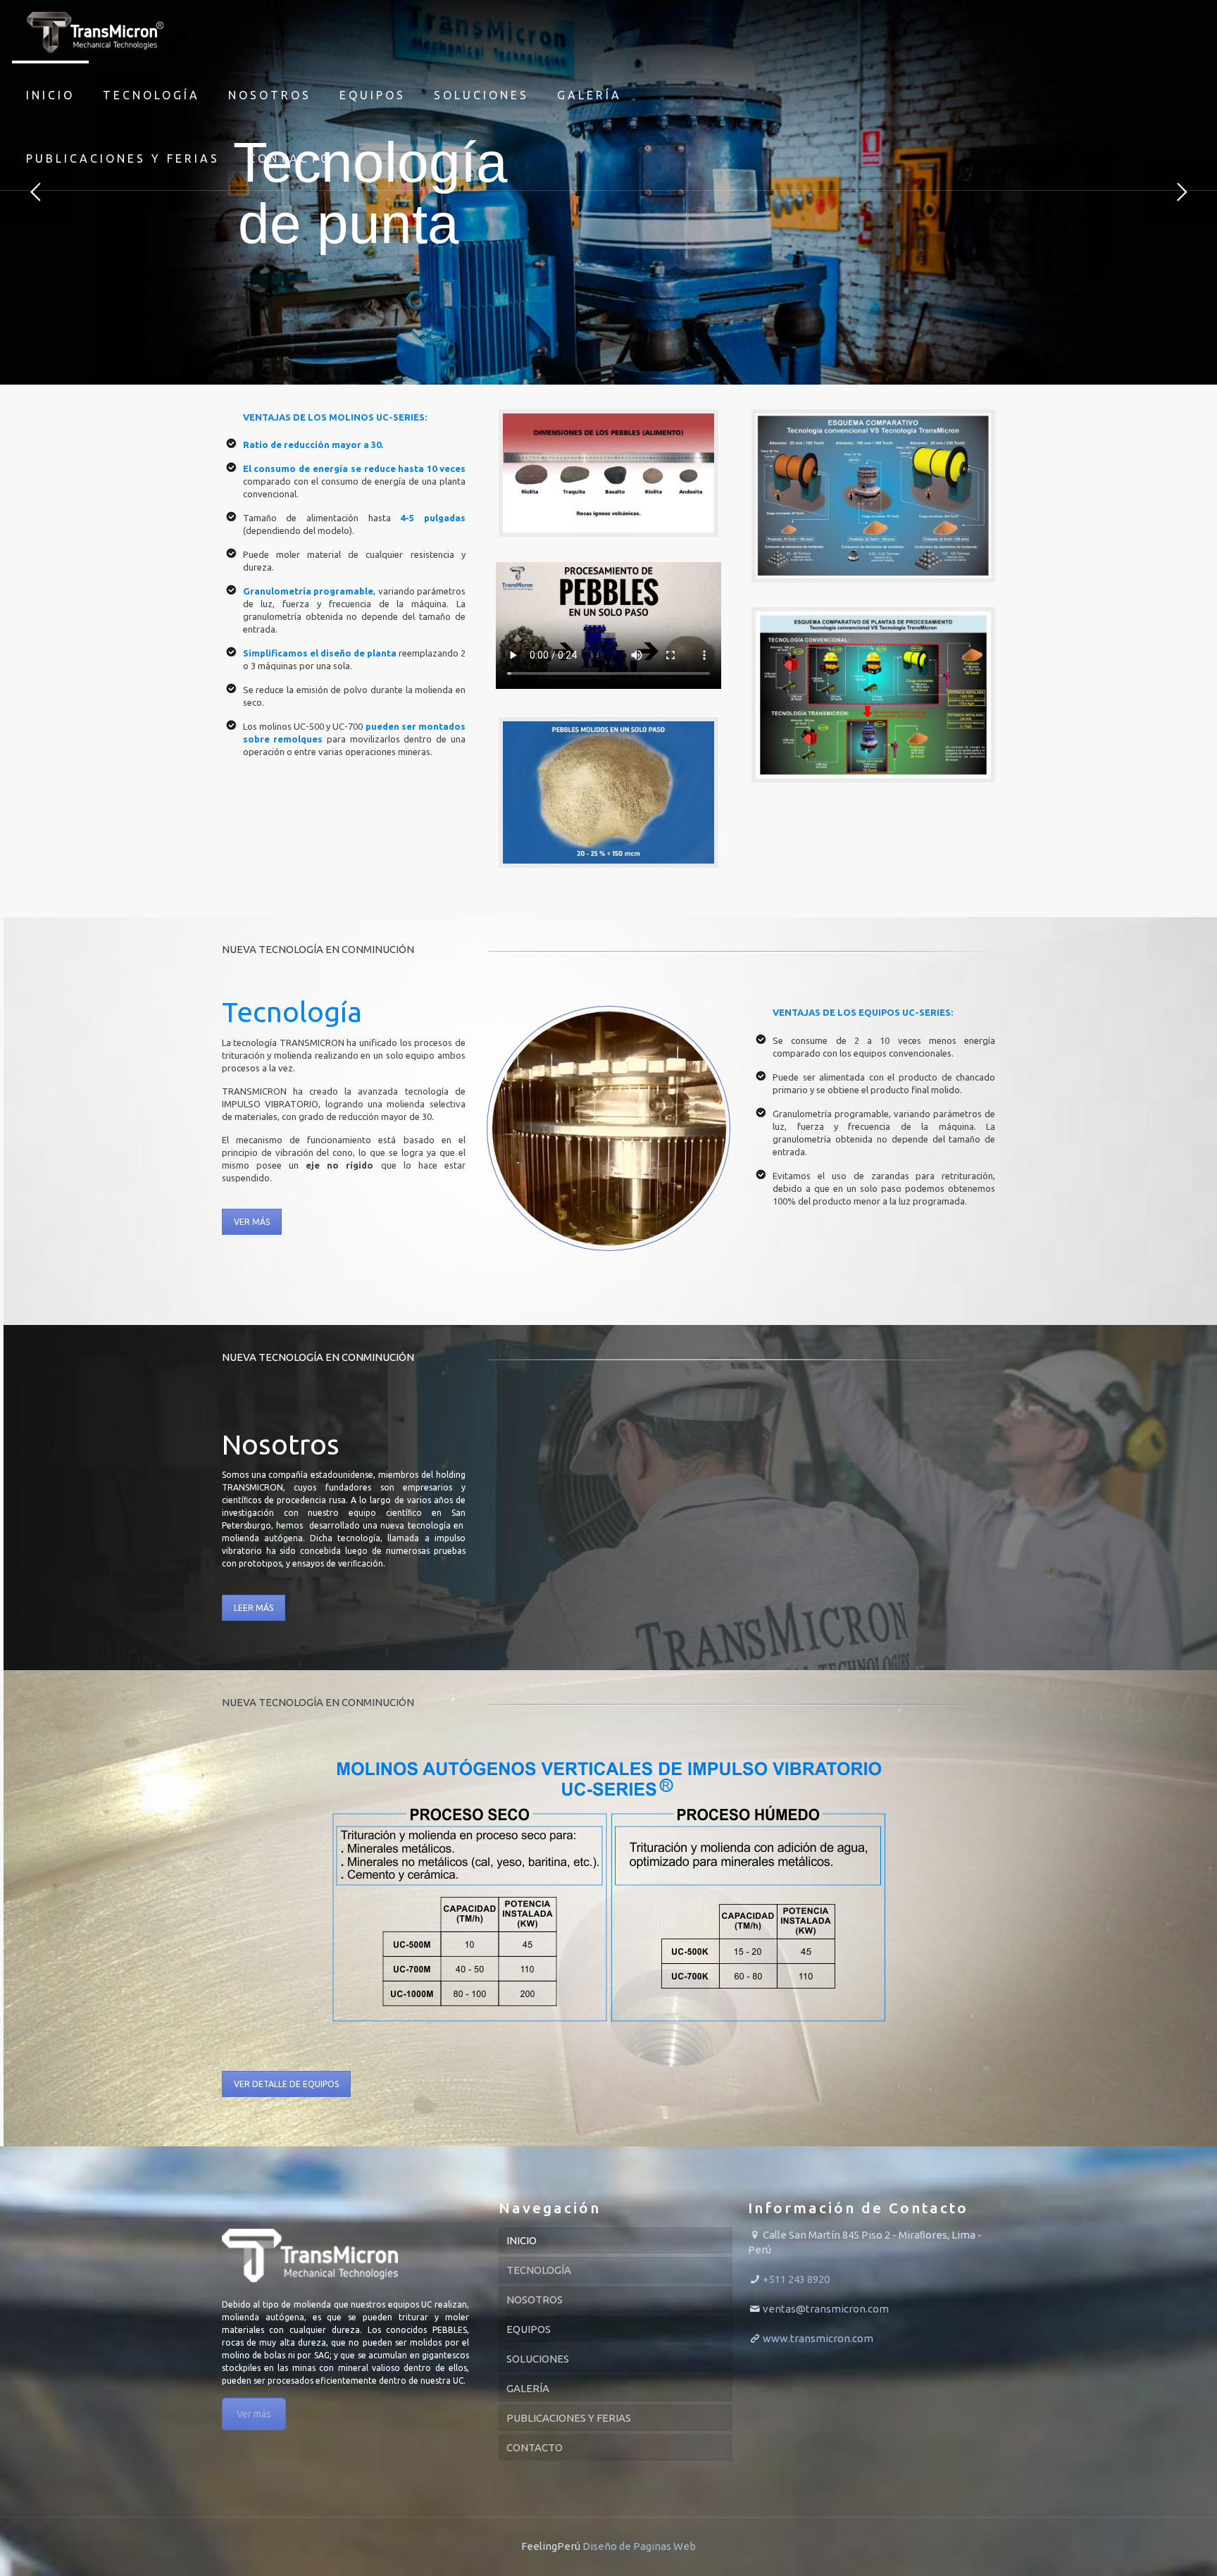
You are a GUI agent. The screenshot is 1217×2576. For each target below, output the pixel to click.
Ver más (254, 2414)
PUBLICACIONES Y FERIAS (569, 2418)
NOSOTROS (535, 2300)
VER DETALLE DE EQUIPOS (286, 2084)
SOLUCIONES (538, 2359)
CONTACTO (535, 2447)
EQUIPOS (529, 2329)
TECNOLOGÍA (539, 2270)
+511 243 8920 (796, 2279)
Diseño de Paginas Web (639, 2546)
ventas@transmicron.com (826, 2309)
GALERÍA (528, 2388)
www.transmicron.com (818, 2338)
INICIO (522, 2240)
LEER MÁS (254, 1608)
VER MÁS (252, 1222)
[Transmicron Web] (95, 32)
